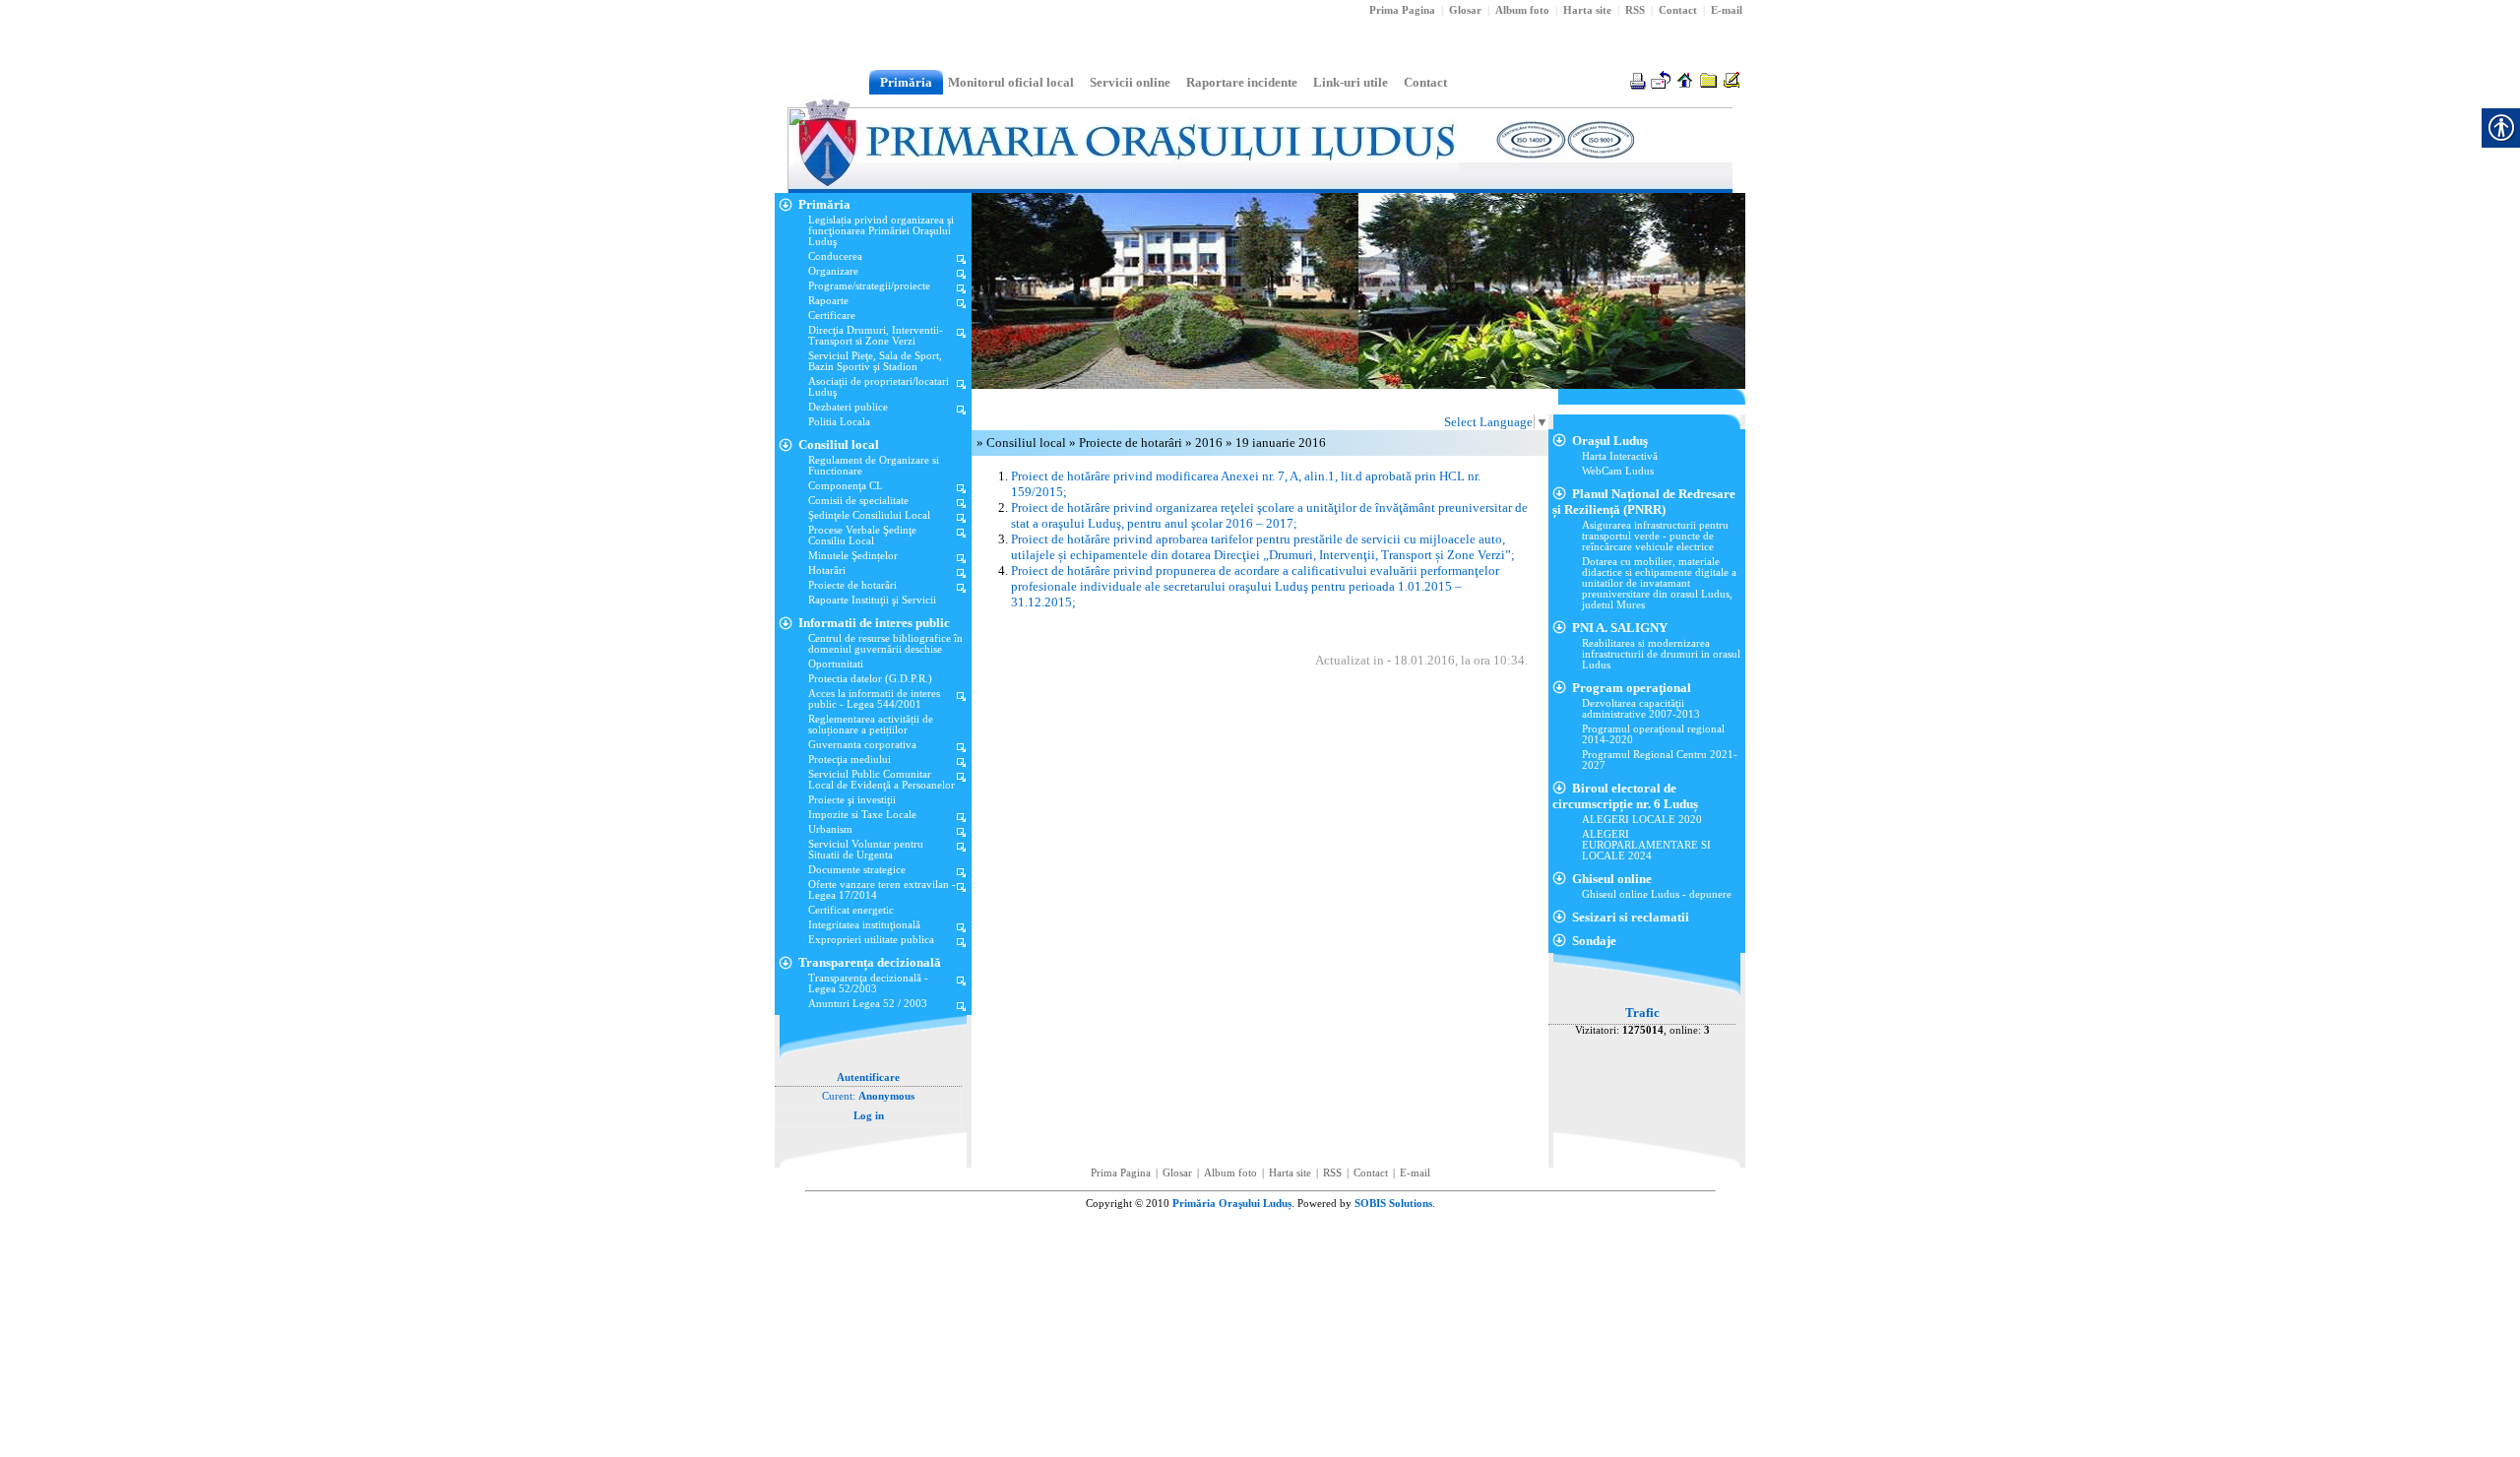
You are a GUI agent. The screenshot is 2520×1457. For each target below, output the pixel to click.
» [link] (981, 443)
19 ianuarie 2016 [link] (1281, 443)
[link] (1635, 10)
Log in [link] (869, 1116)
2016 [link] (1210, 443)
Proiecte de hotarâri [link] (1132, 443)
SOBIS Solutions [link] (1393, 1204)
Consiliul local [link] (1028, 443)
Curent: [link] (868, 1096)
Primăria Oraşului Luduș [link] (1232, 1204)
